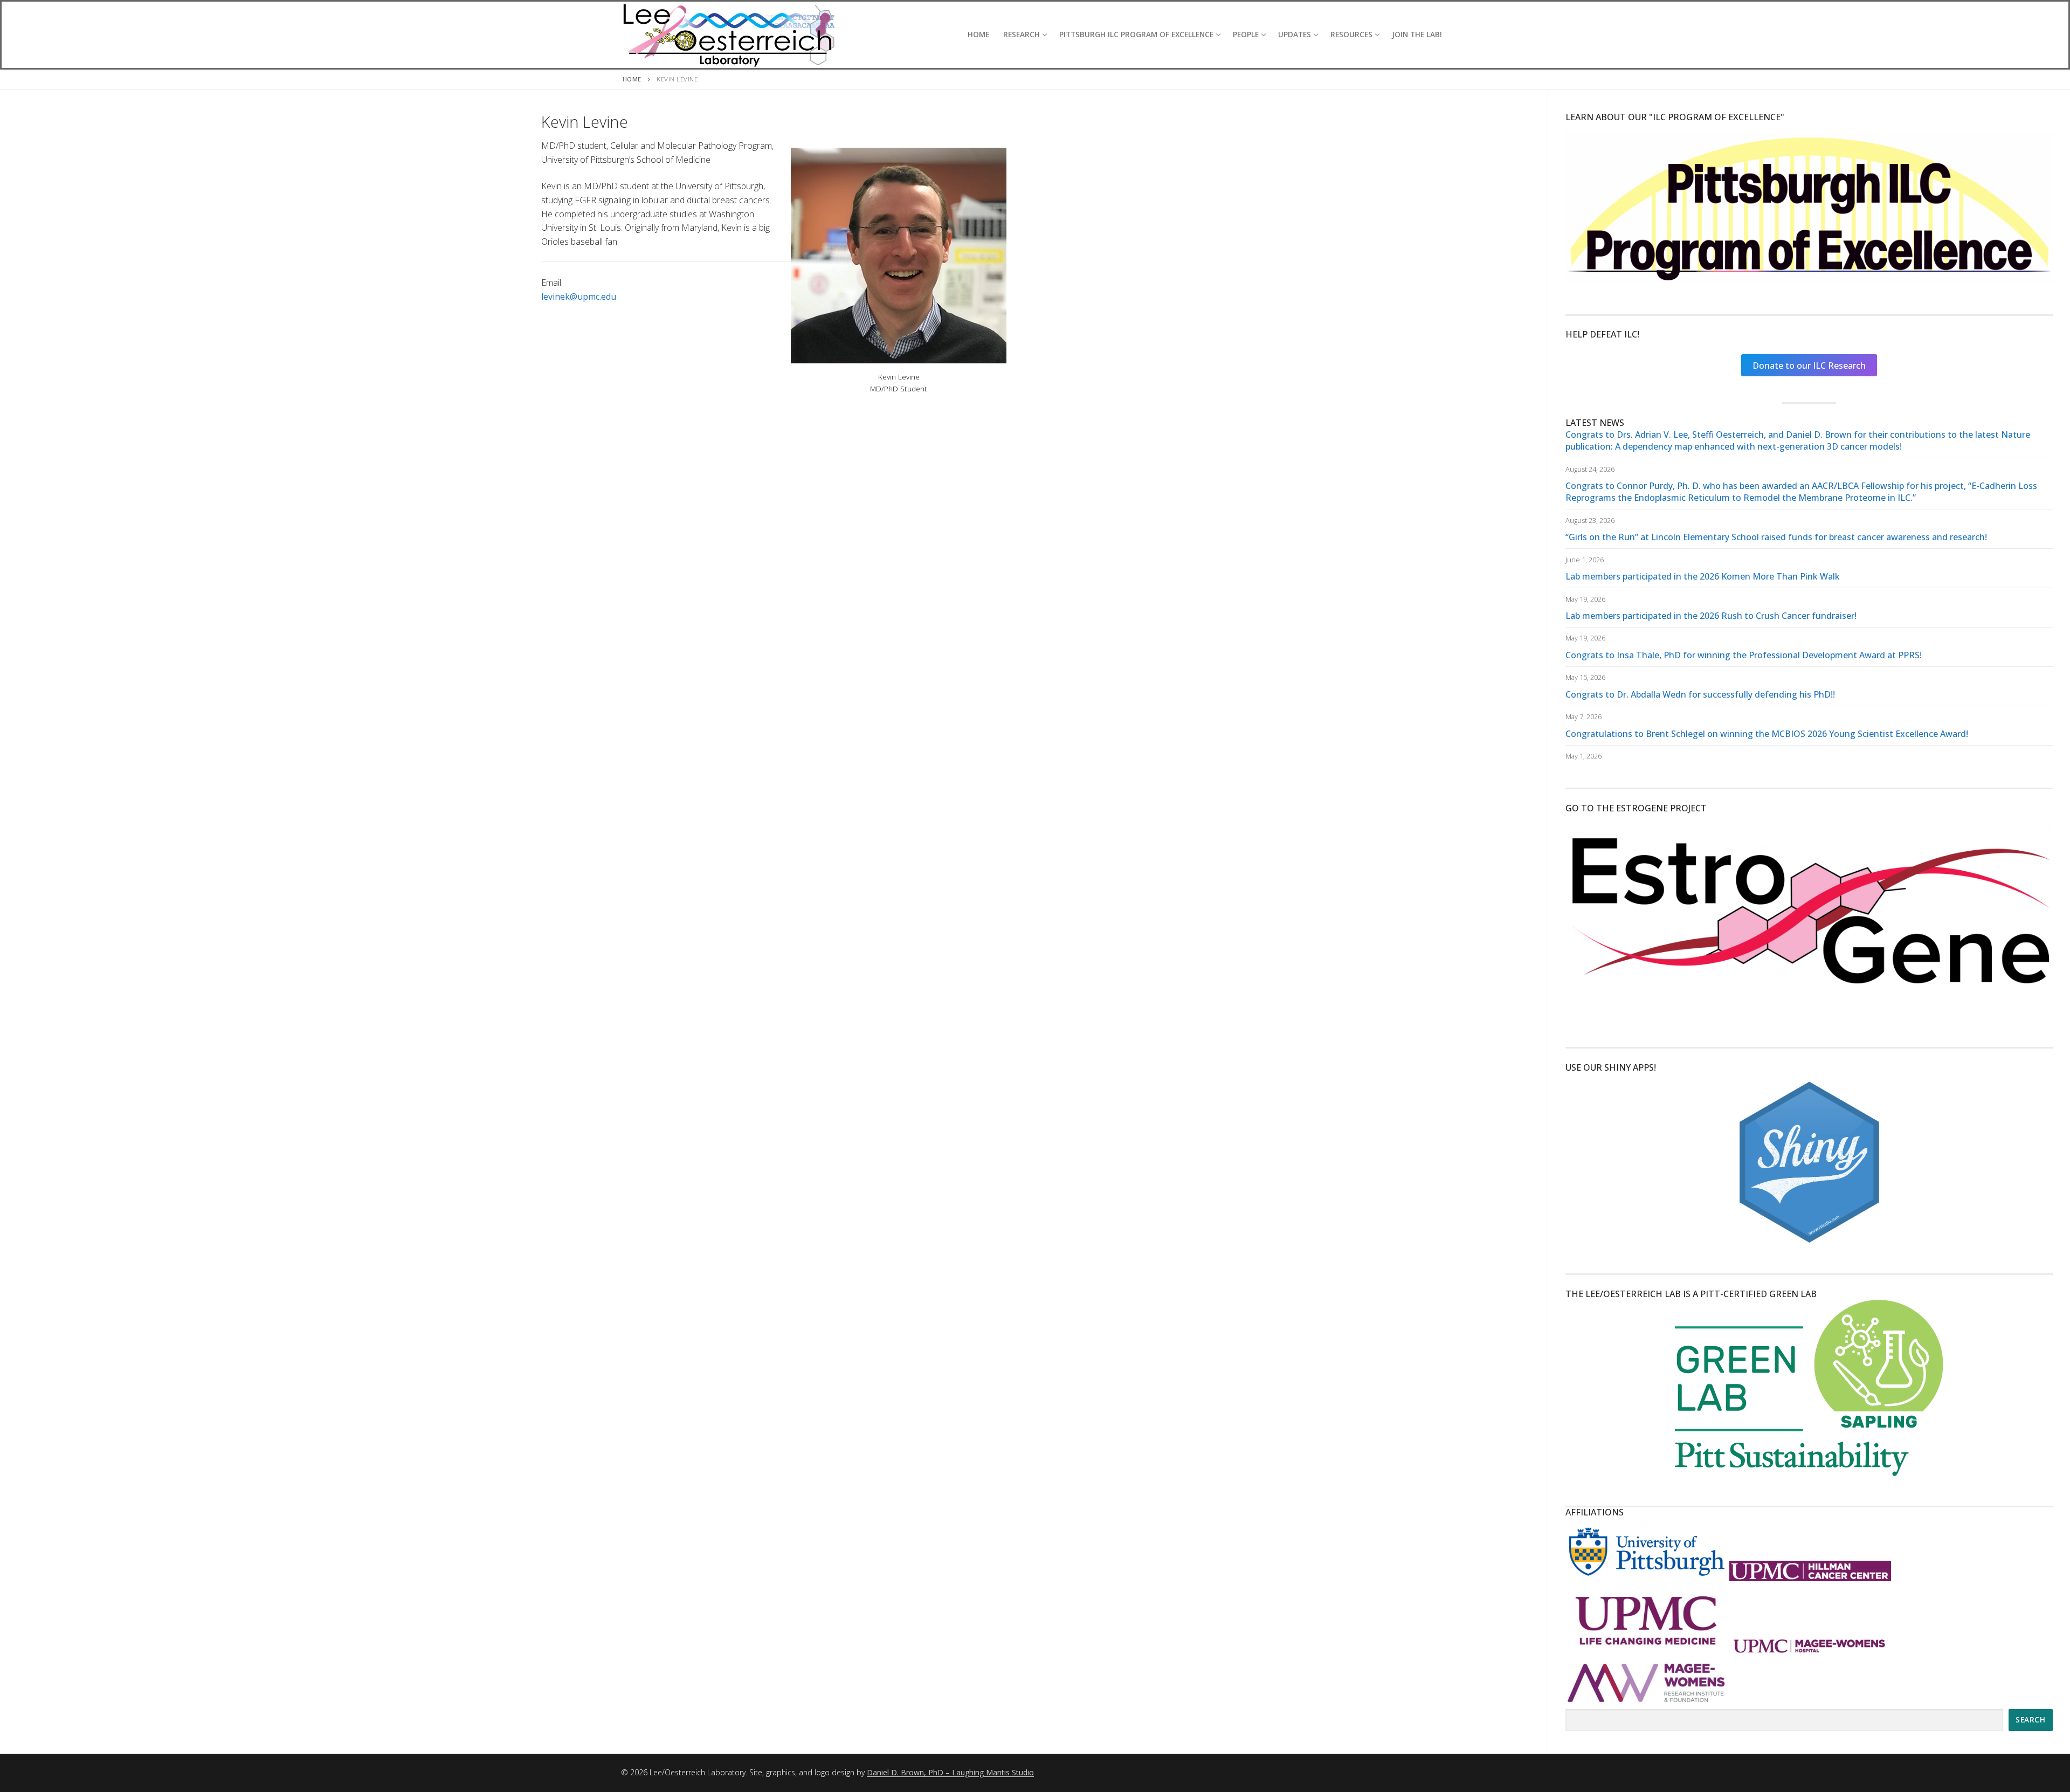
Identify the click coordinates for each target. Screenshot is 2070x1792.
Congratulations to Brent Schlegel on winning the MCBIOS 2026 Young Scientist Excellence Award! (1767, 734)
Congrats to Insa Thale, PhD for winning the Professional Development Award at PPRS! (1744, 655)
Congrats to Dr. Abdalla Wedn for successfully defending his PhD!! (1700, 694)
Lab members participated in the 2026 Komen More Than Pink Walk (1703, 576)
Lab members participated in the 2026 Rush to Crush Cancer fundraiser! (1711, 616)
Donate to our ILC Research (1809, 366)
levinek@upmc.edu (579, 297)
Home (632, 79)
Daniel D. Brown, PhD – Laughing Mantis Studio (950, 1772)
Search (2030, 1719)
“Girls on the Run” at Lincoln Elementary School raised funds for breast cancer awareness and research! (1776, 537)
